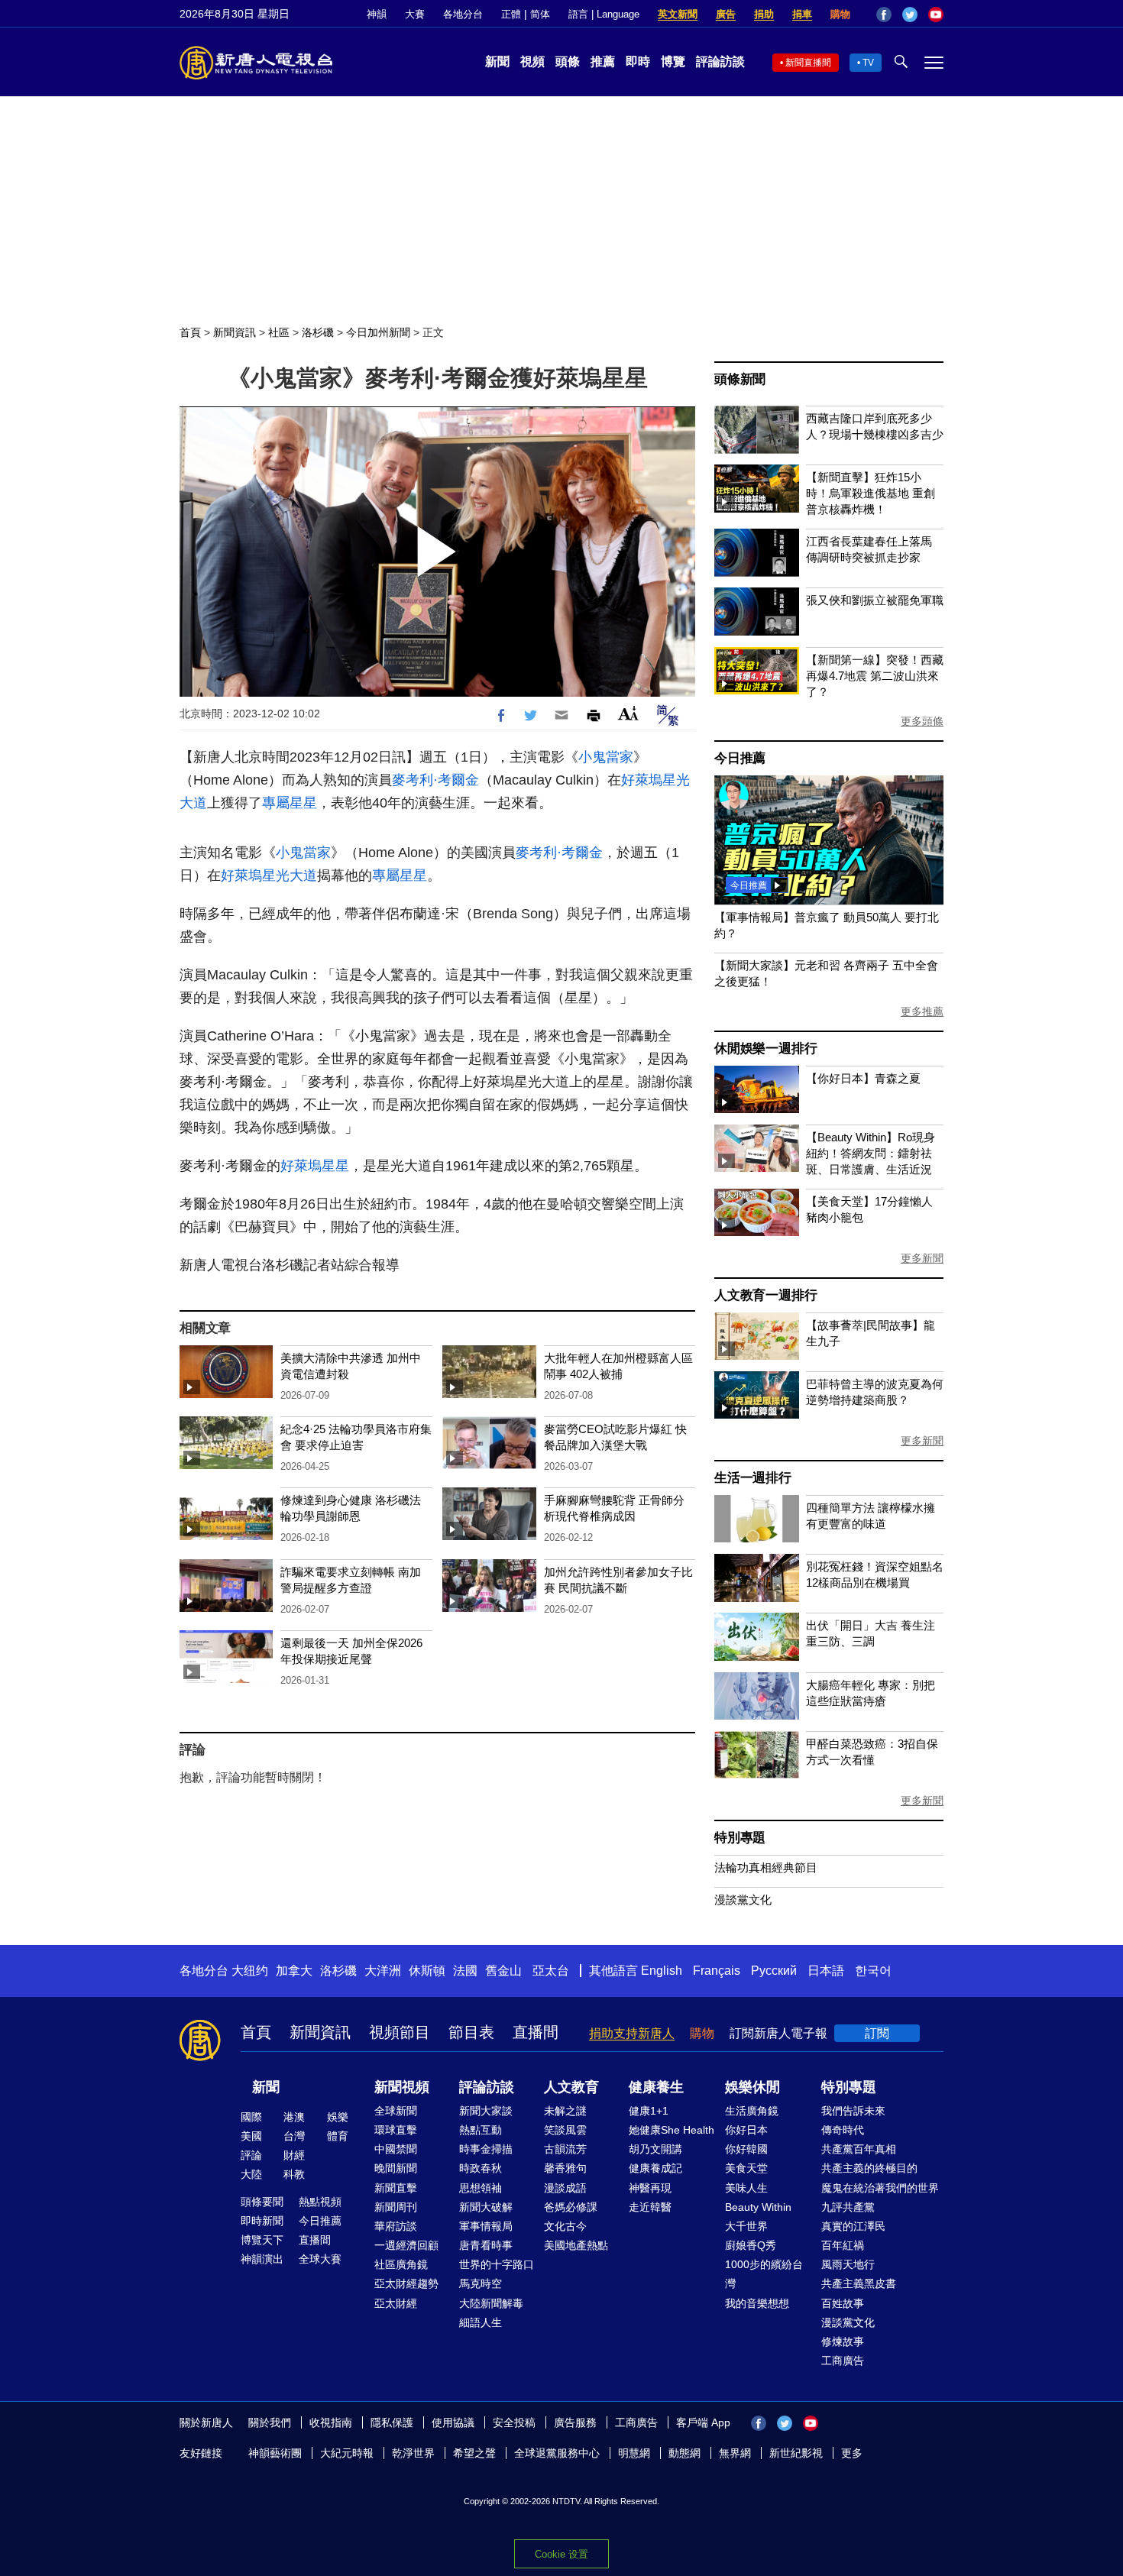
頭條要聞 (262, 2202)
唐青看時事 (486, 2245)
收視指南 (331, 2422)
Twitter (910, 15)
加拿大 (294, 1971)
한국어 (873, 1971)
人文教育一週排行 (765, 1295)
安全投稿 (514, 2422)
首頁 (190, 332)
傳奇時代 (843, 2130)
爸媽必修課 (571, 2207)
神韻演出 (262, 2259)
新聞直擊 (396, 2188)
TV (868, 63)
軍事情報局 (486, 2226)
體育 (338, 2136)
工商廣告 (843, 2361)
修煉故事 (843, 2341)
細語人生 (481, 2322)
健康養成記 (655, 2168)
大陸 (251, 2174)
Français (717, 1971)
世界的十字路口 (497, 2264)
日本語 (826, 1971)
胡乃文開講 (655, 2149)
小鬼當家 (606, 757)
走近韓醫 (650, 2207)
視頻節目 (400, 2032)
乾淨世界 (413, 2453)
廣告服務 (575, 2422)
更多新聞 (922, 1258)
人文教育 (571, 2087)
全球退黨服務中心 (557, 2453)
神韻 (377, 14)
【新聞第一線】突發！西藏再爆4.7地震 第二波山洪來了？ (875, 676)
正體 (511, 14)
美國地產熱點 (576, 2245)
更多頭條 (922, 721)
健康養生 (656, 2087)
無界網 (735, 2453)
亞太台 (551, 1971)
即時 (638, 61)
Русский (774, 1971)
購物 (840, 14)
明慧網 (634, 2453)
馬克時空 (481, 2283)
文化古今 (565, 2226)
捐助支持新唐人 (632, 2033)
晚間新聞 (396, 2168)
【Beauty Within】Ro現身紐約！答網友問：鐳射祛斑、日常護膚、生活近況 (871, 1153)
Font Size (628, 713)
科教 (294, 2174)
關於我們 (270, 2422)
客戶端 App (703, 2422)
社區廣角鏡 (401, 2264)
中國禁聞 (396, 2149)
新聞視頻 (402, 2087)
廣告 (726, 14)
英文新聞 (678, 14)
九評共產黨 (848, 2207)
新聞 (497, 61)
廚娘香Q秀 (751, 2245)
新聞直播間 (808, 63)
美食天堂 (746, 2168)
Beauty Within (758, 2207)
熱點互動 (481, 2130)
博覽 (673, 61)
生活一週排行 (753, 1478)
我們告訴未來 (853, 2111)
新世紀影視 (796, 2453)
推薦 (603, 61)
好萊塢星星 (315, 1166)
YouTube (936, 15)
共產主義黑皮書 (859, 2283)
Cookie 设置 (561, 2554)
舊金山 (503, 1971)
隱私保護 (392, 2422)
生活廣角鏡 (752, 2111)
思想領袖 (481, 2188)
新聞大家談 (486, 2111)
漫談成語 (565, 2188)
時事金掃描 (486, 2149)
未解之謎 (565, 2111)
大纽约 (250, 1971)
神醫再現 (650, 2188)
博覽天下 (262, 2240)
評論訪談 (720, 61)
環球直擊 (396, 2130)
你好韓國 (746, 2149)
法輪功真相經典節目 (766, 1867)
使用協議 (453, 2422)
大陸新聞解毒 (491, 2303)
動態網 (684, 2453)
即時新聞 (262, 2221)
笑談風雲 (565, 2130)
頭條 (568, 61)
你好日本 (746, 2130)
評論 (251, 2155)
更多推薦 (922, 1011)
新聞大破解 (486, 2207)
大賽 (415, 14)
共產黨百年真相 (859, 2149)
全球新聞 (396, 2111)
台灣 (294, 2136)
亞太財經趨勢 (406, 2283)
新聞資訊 (235, 332)
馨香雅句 (565, 2168)
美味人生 (746, 2188)
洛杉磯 (318, 332)
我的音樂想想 (757, 2303)
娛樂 (338, 2117)
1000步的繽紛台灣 (764, 2274)
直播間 (536, 2032)
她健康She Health (672, 2130)
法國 (465, 1971)
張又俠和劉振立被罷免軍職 (875, 600)
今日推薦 (740, 758)
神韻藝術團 (275, 2453)
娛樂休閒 (752, 2087)
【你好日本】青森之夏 (863, 1078)
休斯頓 (427, 1971)
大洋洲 (383, 1971)
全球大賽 (320, 2259)
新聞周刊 (396, 2207)
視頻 (532, 61)
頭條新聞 (740, 379)
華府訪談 (396, 2226)
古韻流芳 (565, 2149)
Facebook (884, 15)
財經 (294, 2155)
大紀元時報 (347, 2453)
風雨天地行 (848, 2264)
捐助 (764, 14)
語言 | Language (604, 14)
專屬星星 (290, 803)
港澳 (294, 2117)
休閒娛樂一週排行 (765, 1049)
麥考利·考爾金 (435, 780)
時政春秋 (481, 2168)
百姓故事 (843, 2303)
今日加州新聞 (378, 332)
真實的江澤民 (853, 2226)
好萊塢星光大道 (269, 875)
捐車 (802, 14)
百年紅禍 (843, 2245)
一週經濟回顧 (406, 2245)
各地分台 (463, 14)
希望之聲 (474, 2453)
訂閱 (877, 2033)
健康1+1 (649, 2111)
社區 (279, 332)
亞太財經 (396, 2303)
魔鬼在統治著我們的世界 (880, 2188)
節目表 (471, 2032)
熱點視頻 (320, 2202)
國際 (251, 2117)
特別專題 (740, 1838)
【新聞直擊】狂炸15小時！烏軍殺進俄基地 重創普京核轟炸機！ (871, 493)
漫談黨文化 (743, 1900)
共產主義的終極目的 (869, 2168)
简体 (540, 14)
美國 (251, 2136)
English (662, 1971)
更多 (852, 2453)
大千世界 (746, 2226)
